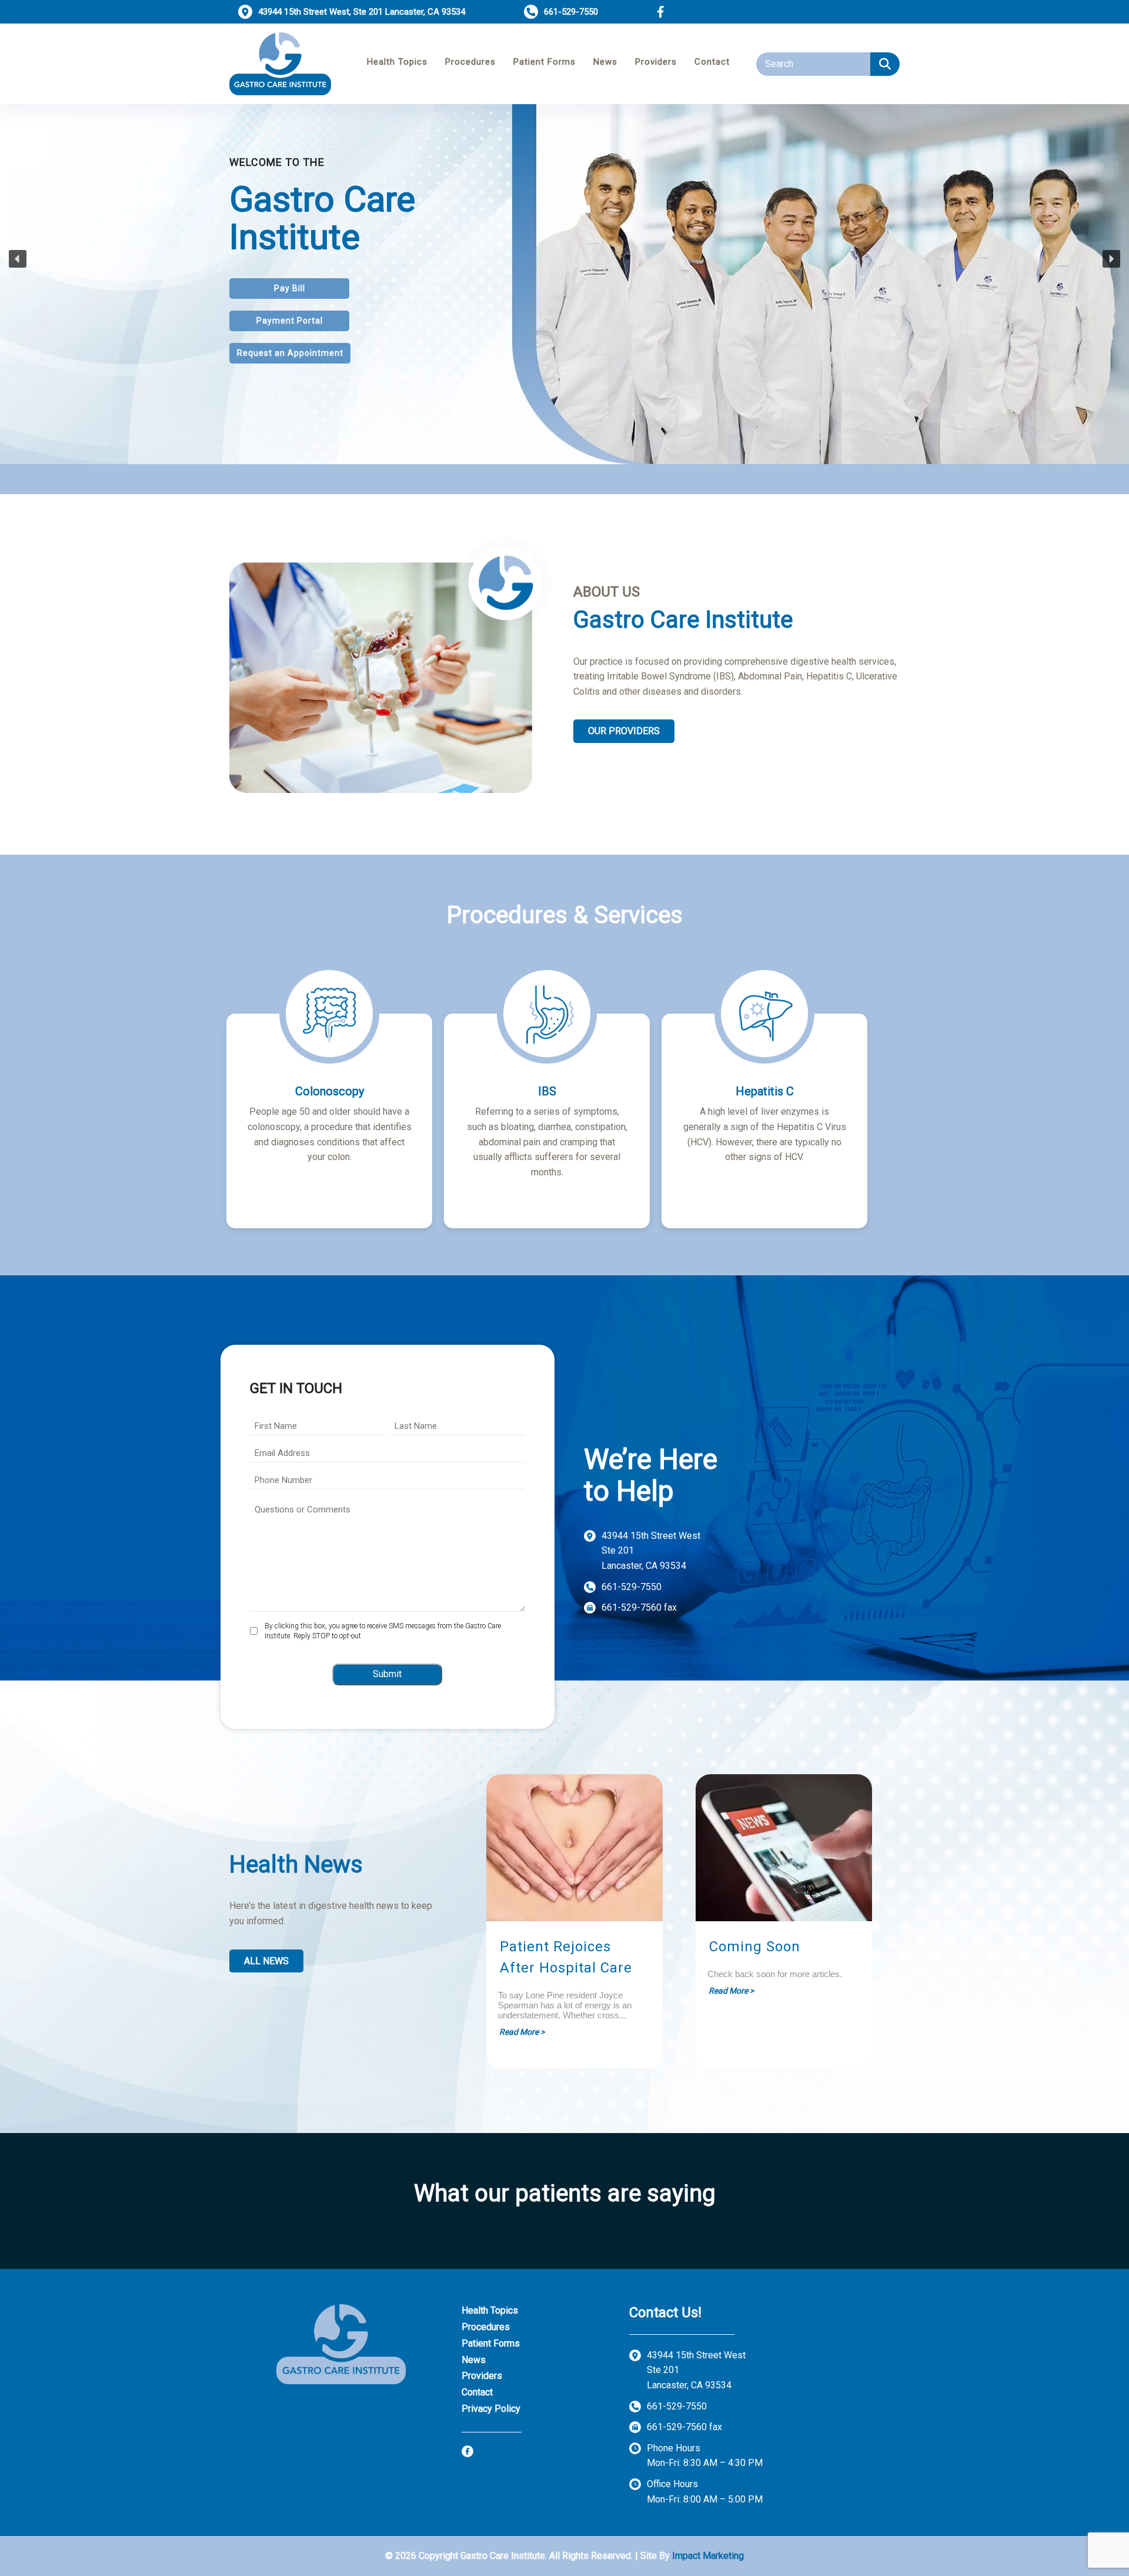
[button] (885, 64)
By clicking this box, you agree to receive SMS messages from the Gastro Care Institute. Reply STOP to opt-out (383, 1631)
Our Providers (624, 731)
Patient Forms (545, 62)
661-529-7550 (632, 1587)
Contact (712, 62)
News (605, 62)
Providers (656, 62)
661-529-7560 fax (639, 1607)
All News (266, 1961)
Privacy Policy (491, 2409)
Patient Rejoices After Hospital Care (566, 1957)
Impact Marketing (708, 2556)
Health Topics (397, 62)
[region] (564, 259)
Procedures (470, 62)
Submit (387, 1674)
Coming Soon (755, 1947)
